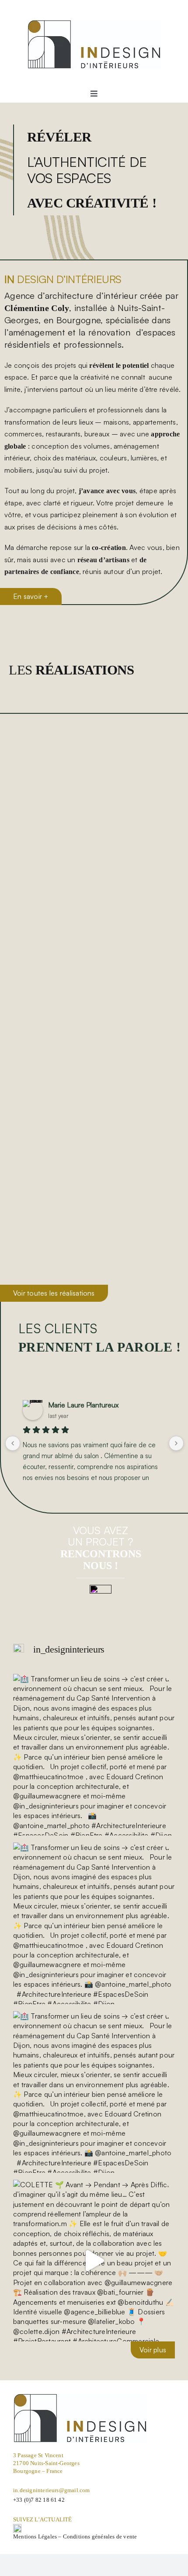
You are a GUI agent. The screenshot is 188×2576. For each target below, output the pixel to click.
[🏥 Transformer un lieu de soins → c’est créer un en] (94, 1755)
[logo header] (94, 23)
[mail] (101, 1588)
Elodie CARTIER (73, 1405)
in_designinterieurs (69, 1649)
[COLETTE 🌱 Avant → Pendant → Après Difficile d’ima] (94, 2261)
